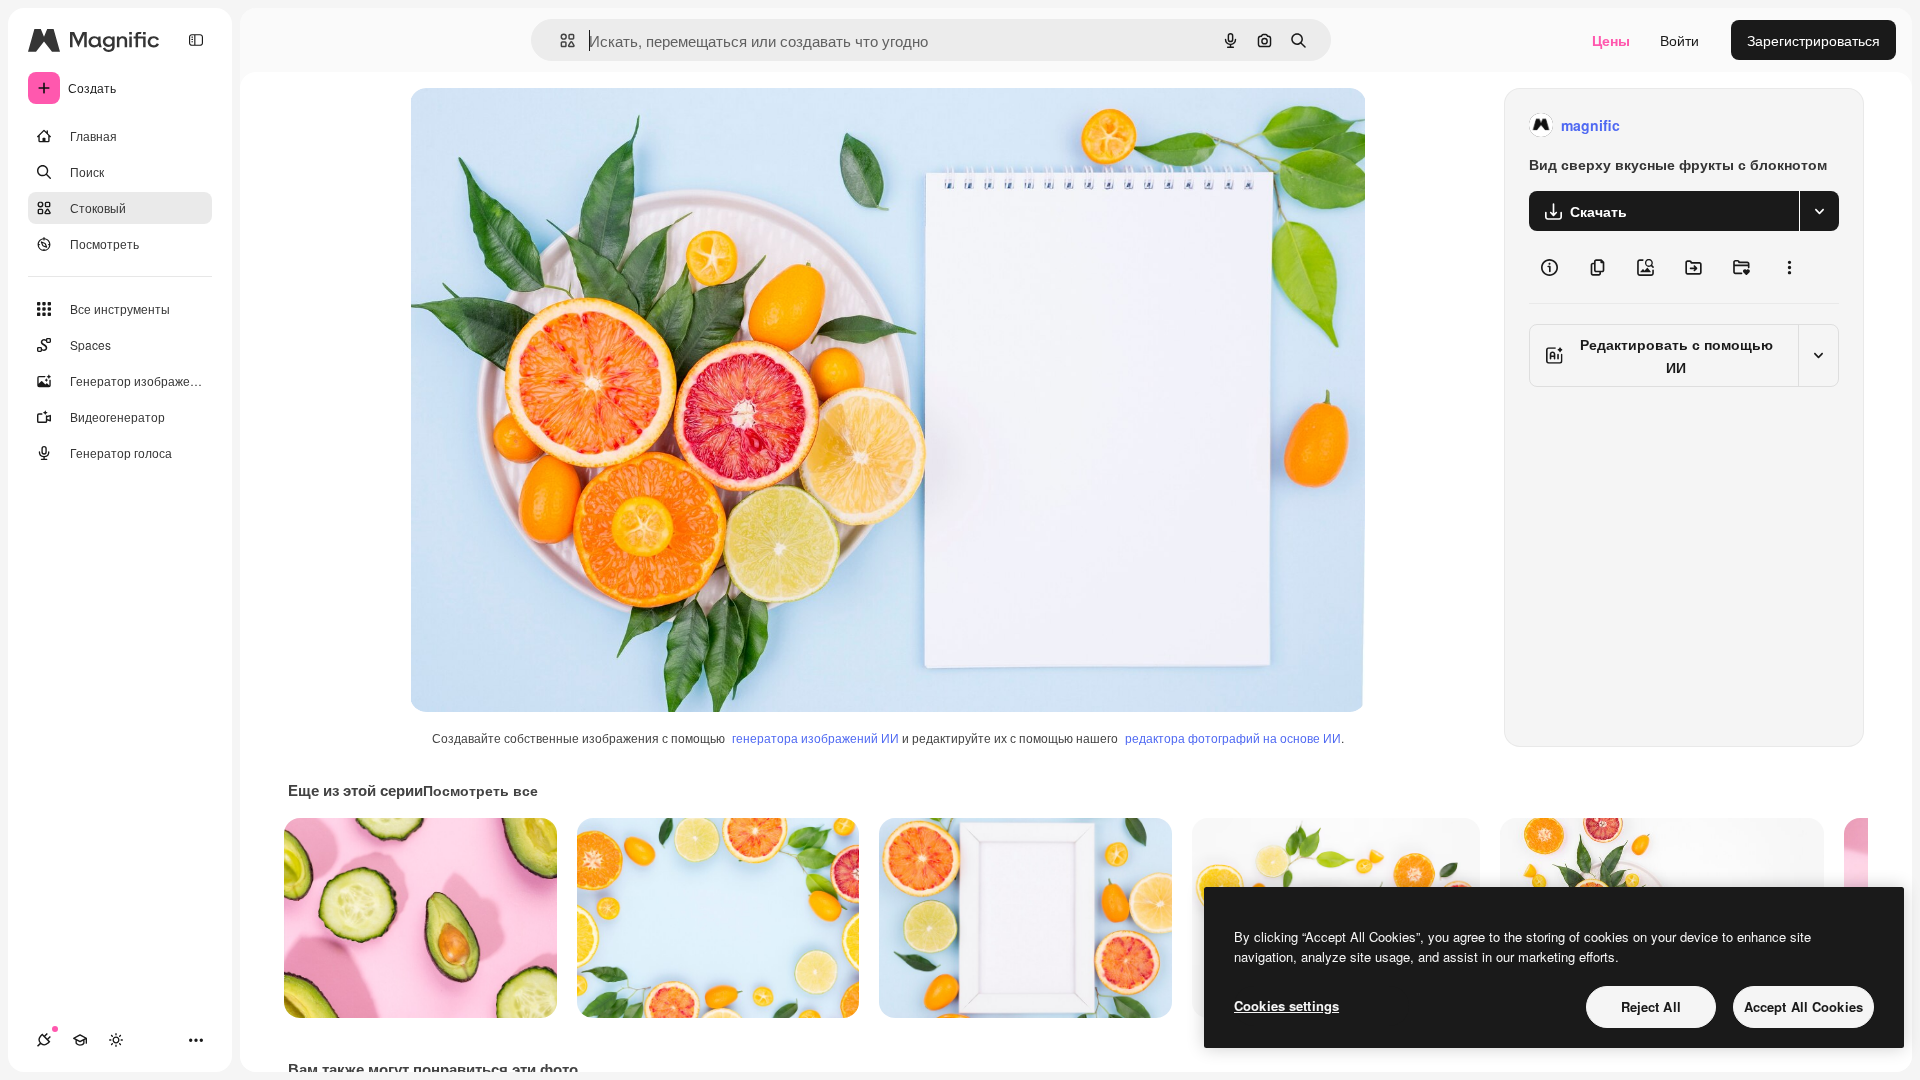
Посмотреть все (480, 790)
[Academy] (80, 1040)
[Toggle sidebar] (196, 40)
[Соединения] (44, 1040)
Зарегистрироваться (1813, 40)
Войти (1679, 40)
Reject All (1651, 1006)
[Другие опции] (1789, 267)
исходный (544, 125)
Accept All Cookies (1803, 1006)
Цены (1611, 40)
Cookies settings (1286, 1005)
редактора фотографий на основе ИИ (1233, 737)
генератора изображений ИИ (815, 737)
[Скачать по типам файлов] (1819, 211)
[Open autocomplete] (559, 40)
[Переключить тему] (116, 1040)
